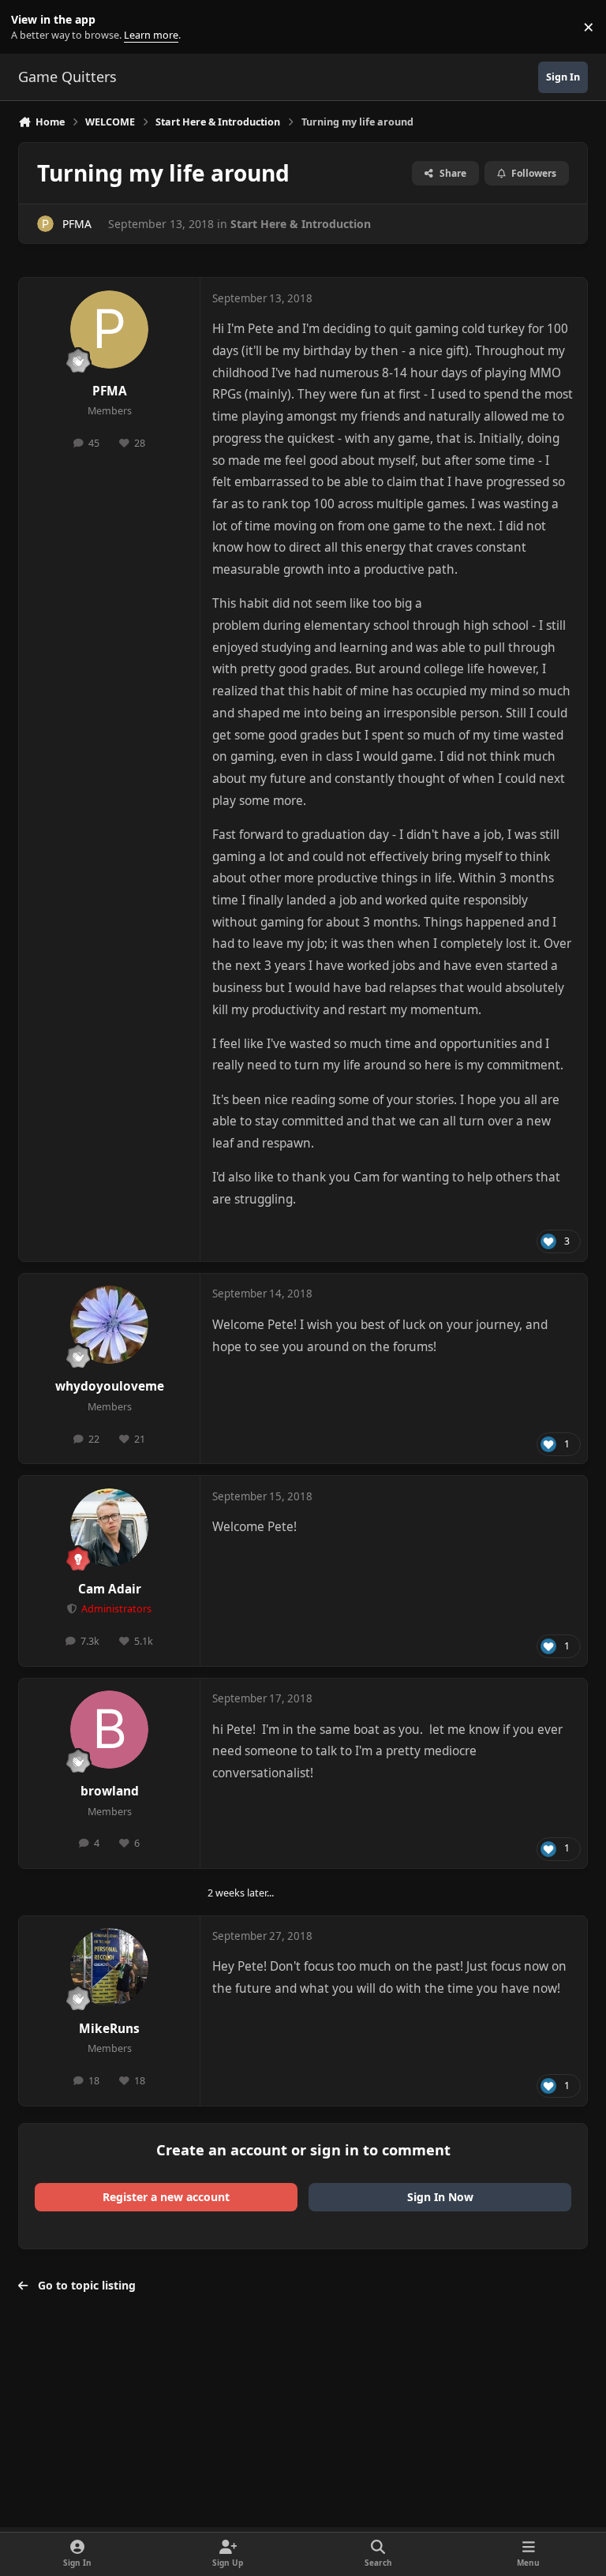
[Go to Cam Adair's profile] (109, 1528)
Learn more (30, 27)
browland (110, 1791)
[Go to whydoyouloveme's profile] (109, 1325)
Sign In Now (440, 2197)
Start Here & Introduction (301, 224)
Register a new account (166, 2197)
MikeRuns (109, 2029)
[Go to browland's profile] (109, 1730)
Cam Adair (110, 1589)
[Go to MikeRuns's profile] (109, 1967)
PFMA (77, 224)
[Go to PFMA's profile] (45, 224)
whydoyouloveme (110, 1386)
